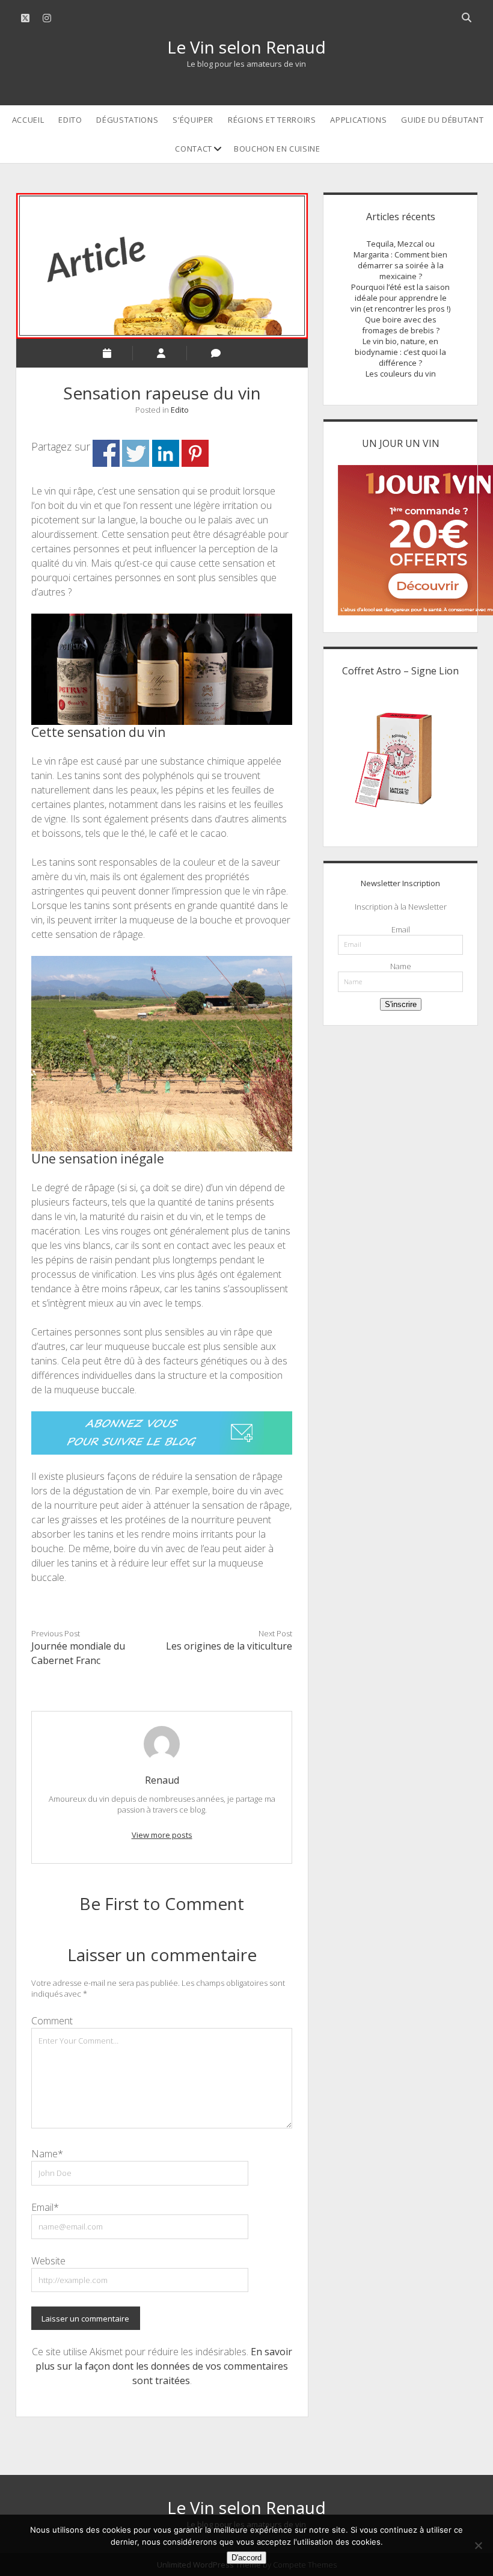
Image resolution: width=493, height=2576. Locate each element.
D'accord (246, 2558)
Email (401, 929)
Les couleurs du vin (401, 374)
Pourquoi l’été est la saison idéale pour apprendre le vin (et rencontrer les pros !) (400, 298)
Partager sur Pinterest (195, 453)
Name (401, 966)
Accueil (28, 120)
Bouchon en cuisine (277, 149)
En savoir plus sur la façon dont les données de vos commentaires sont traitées (164, 2366)
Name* (47, 2154)
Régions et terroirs (272, 120)
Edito (70, 120)
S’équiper (193, 120)
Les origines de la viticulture (229, 1646)
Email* (45, 2207)
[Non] (478, 2545)
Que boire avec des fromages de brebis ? (401, 325)
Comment (52, 2021)
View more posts (162, 1835)
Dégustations (127, 120)
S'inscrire (401, 1004)
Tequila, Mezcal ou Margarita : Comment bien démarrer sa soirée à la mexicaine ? (400, 260)
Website (48, 2261)
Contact (194, 149)
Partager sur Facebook (106, 453)
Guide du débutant (442, 120)
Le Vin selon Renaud (246, 47)
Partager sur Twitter (136, 453)
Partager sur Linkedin (166, 453)
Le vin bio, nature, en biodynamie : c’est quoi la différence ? (400, 352)
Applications (358, 120)
